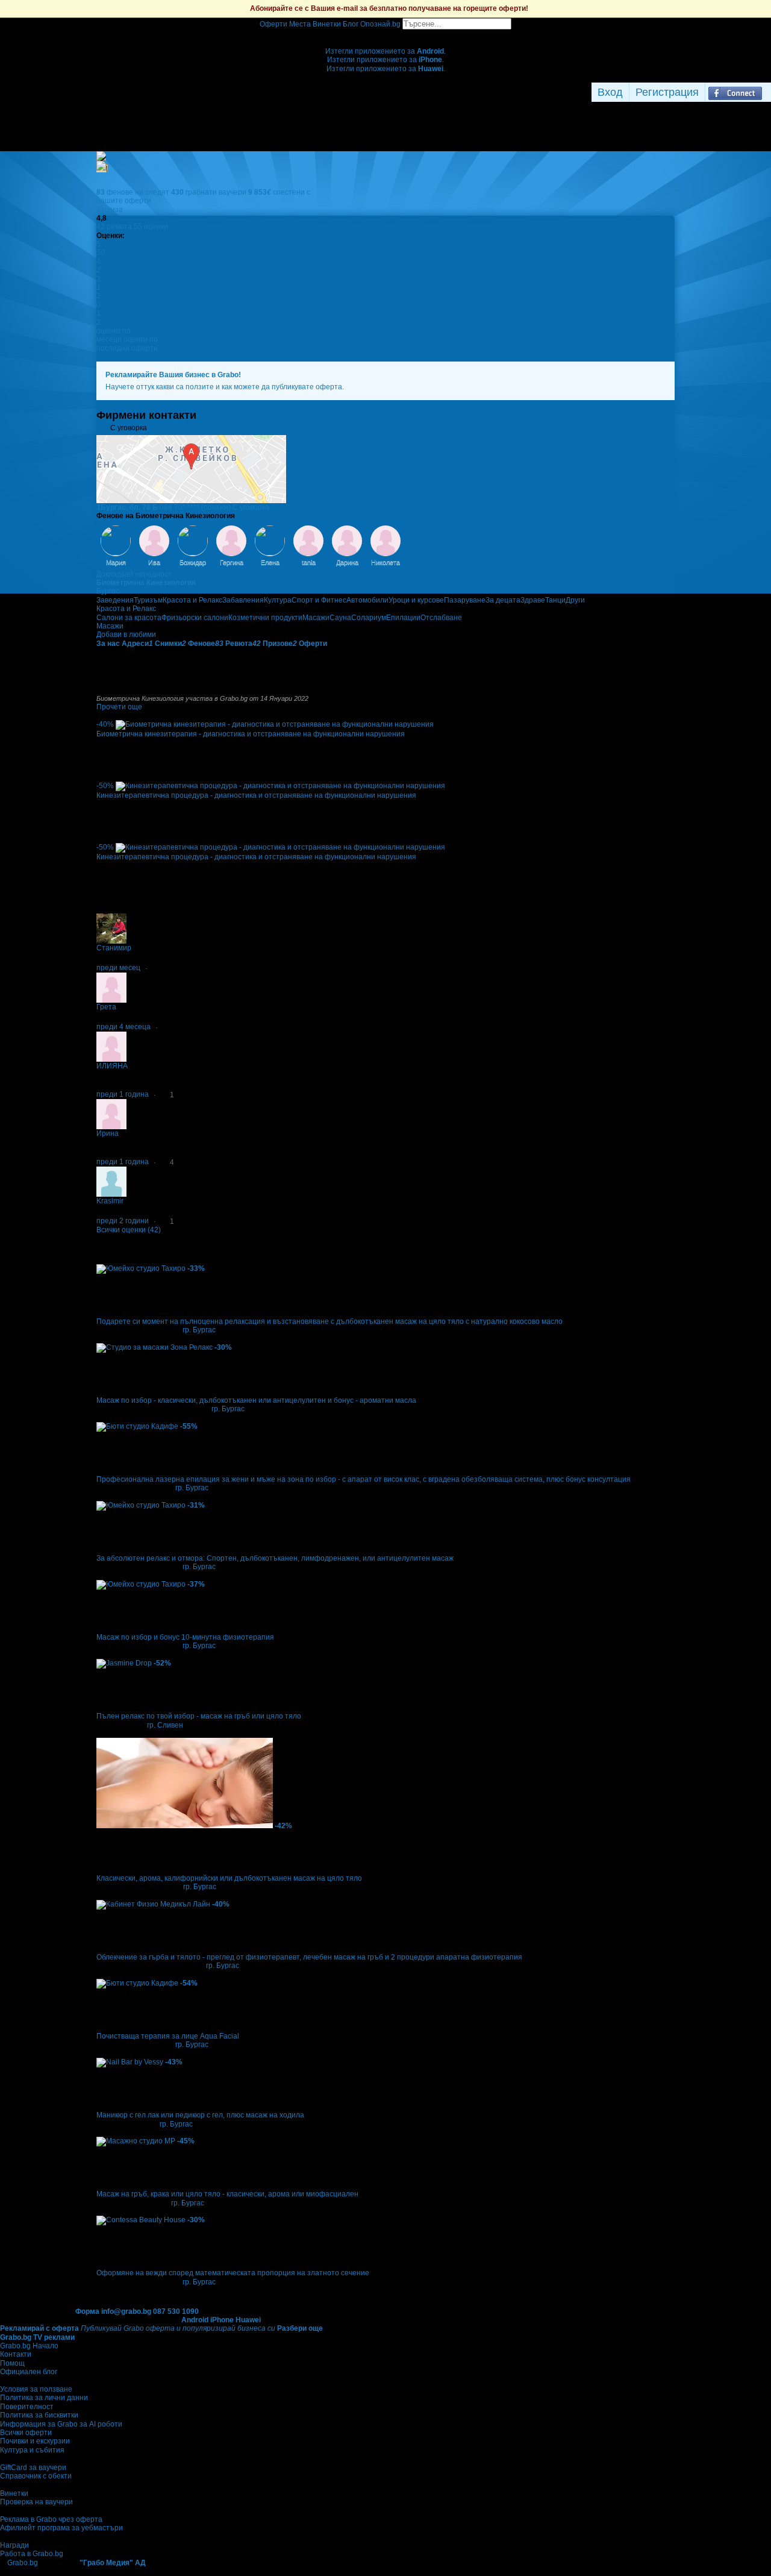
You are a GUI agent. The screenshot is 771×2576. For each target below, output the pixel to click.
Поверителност (27, 2407)
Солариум (369, 618)
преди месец (118, 968)
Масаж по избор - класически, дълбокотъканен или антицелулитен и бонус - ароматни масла (256, 1400)
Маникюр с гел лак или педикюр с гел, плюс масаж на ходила (200, 2115)
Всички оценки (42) (129, 1230)
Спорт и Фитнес (319, 600)
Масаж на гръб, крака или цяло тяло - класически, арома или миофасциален (227, 2194)
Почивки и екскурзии (35, 2441)
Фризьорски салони (195, 618)
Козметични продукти (265, 618)
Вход (610, 92)
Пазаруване (465, 600)
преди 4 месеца (123, 1027)
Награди (14, 2545)
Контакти (16, 2354)
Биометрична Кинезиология (146, 583)
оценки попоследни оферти (127, 343)
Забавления (243, 600)
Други (575, 600)
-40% (105, 724)
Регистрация (667, 92)
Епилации (403, 618)
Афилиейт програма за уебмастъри (61, 2528)
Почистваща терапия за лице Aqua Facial (168, 2036)
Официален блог (29, 2372)
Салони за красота (129, 618)
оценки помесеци (114, 335)
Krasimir (110, 1201)
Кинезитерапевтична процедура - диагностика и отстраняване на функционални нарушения (256, 795)
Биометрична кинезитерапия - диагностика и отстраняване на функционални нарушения (251, 734)
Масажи (316, 618)
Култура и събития (32, 2450)
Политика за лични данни (44, 2398)
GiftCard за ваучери (33, 2468)
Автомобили (367, 600)
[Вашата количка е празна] (386, 34)
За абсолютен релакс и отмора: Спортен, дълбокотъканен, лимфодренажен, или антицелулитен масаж (275, 1558)
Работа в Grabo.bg (32, 2554)
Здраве (533, 600)
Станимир (114, 948)
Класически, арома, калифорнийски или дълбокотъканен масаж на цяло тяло (229, 1878)
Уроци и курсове (416, 600)
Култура (278, 600)
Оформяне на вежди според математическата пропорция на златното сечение (233, 2273)
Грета (106, 1007)
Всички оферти (26, 2433)
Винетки (14, 2493)
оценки (151, 227)
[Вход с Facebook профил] (735, 92)
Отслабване (441, 618)
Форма (87, 2311)
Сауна (340, 618)
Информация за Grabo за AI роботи (61, 2424)
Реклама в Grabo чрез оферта (51, 2519)
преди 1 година (123, 1094)
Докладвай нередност (134, 574)
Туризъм (148, 600)
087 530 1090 (176, 2311)
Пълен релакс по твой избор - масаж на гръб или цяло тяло (199, 1716)
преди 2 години (123, 1221)
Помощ (12, 2363)
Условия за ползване (36, 2389)
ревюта (114, 227)
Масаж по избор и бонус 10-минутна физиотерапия (185, 1637)
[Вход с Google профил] (768, 92)
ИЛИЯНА (112, 1066)
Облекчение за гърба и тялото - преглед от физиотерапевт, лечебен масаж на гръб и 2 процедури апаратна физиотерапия (309, 1957)
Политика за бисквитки (39, 2415)
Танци (555, 600)
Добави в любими (126, 635)
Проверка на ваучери (36, 2502)
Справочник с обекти (36, 2476)
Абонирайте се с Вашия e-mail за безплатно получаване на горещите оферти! (389, 8)
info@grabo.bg (126, 2311)
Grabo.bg (23, 2563)
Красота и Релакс (192, 600)
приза (110, 210)
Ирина (108, 1133)
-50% (105, 786)
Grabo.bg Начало (29, 2346)
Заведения (115, 600)
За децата (503, 600)
